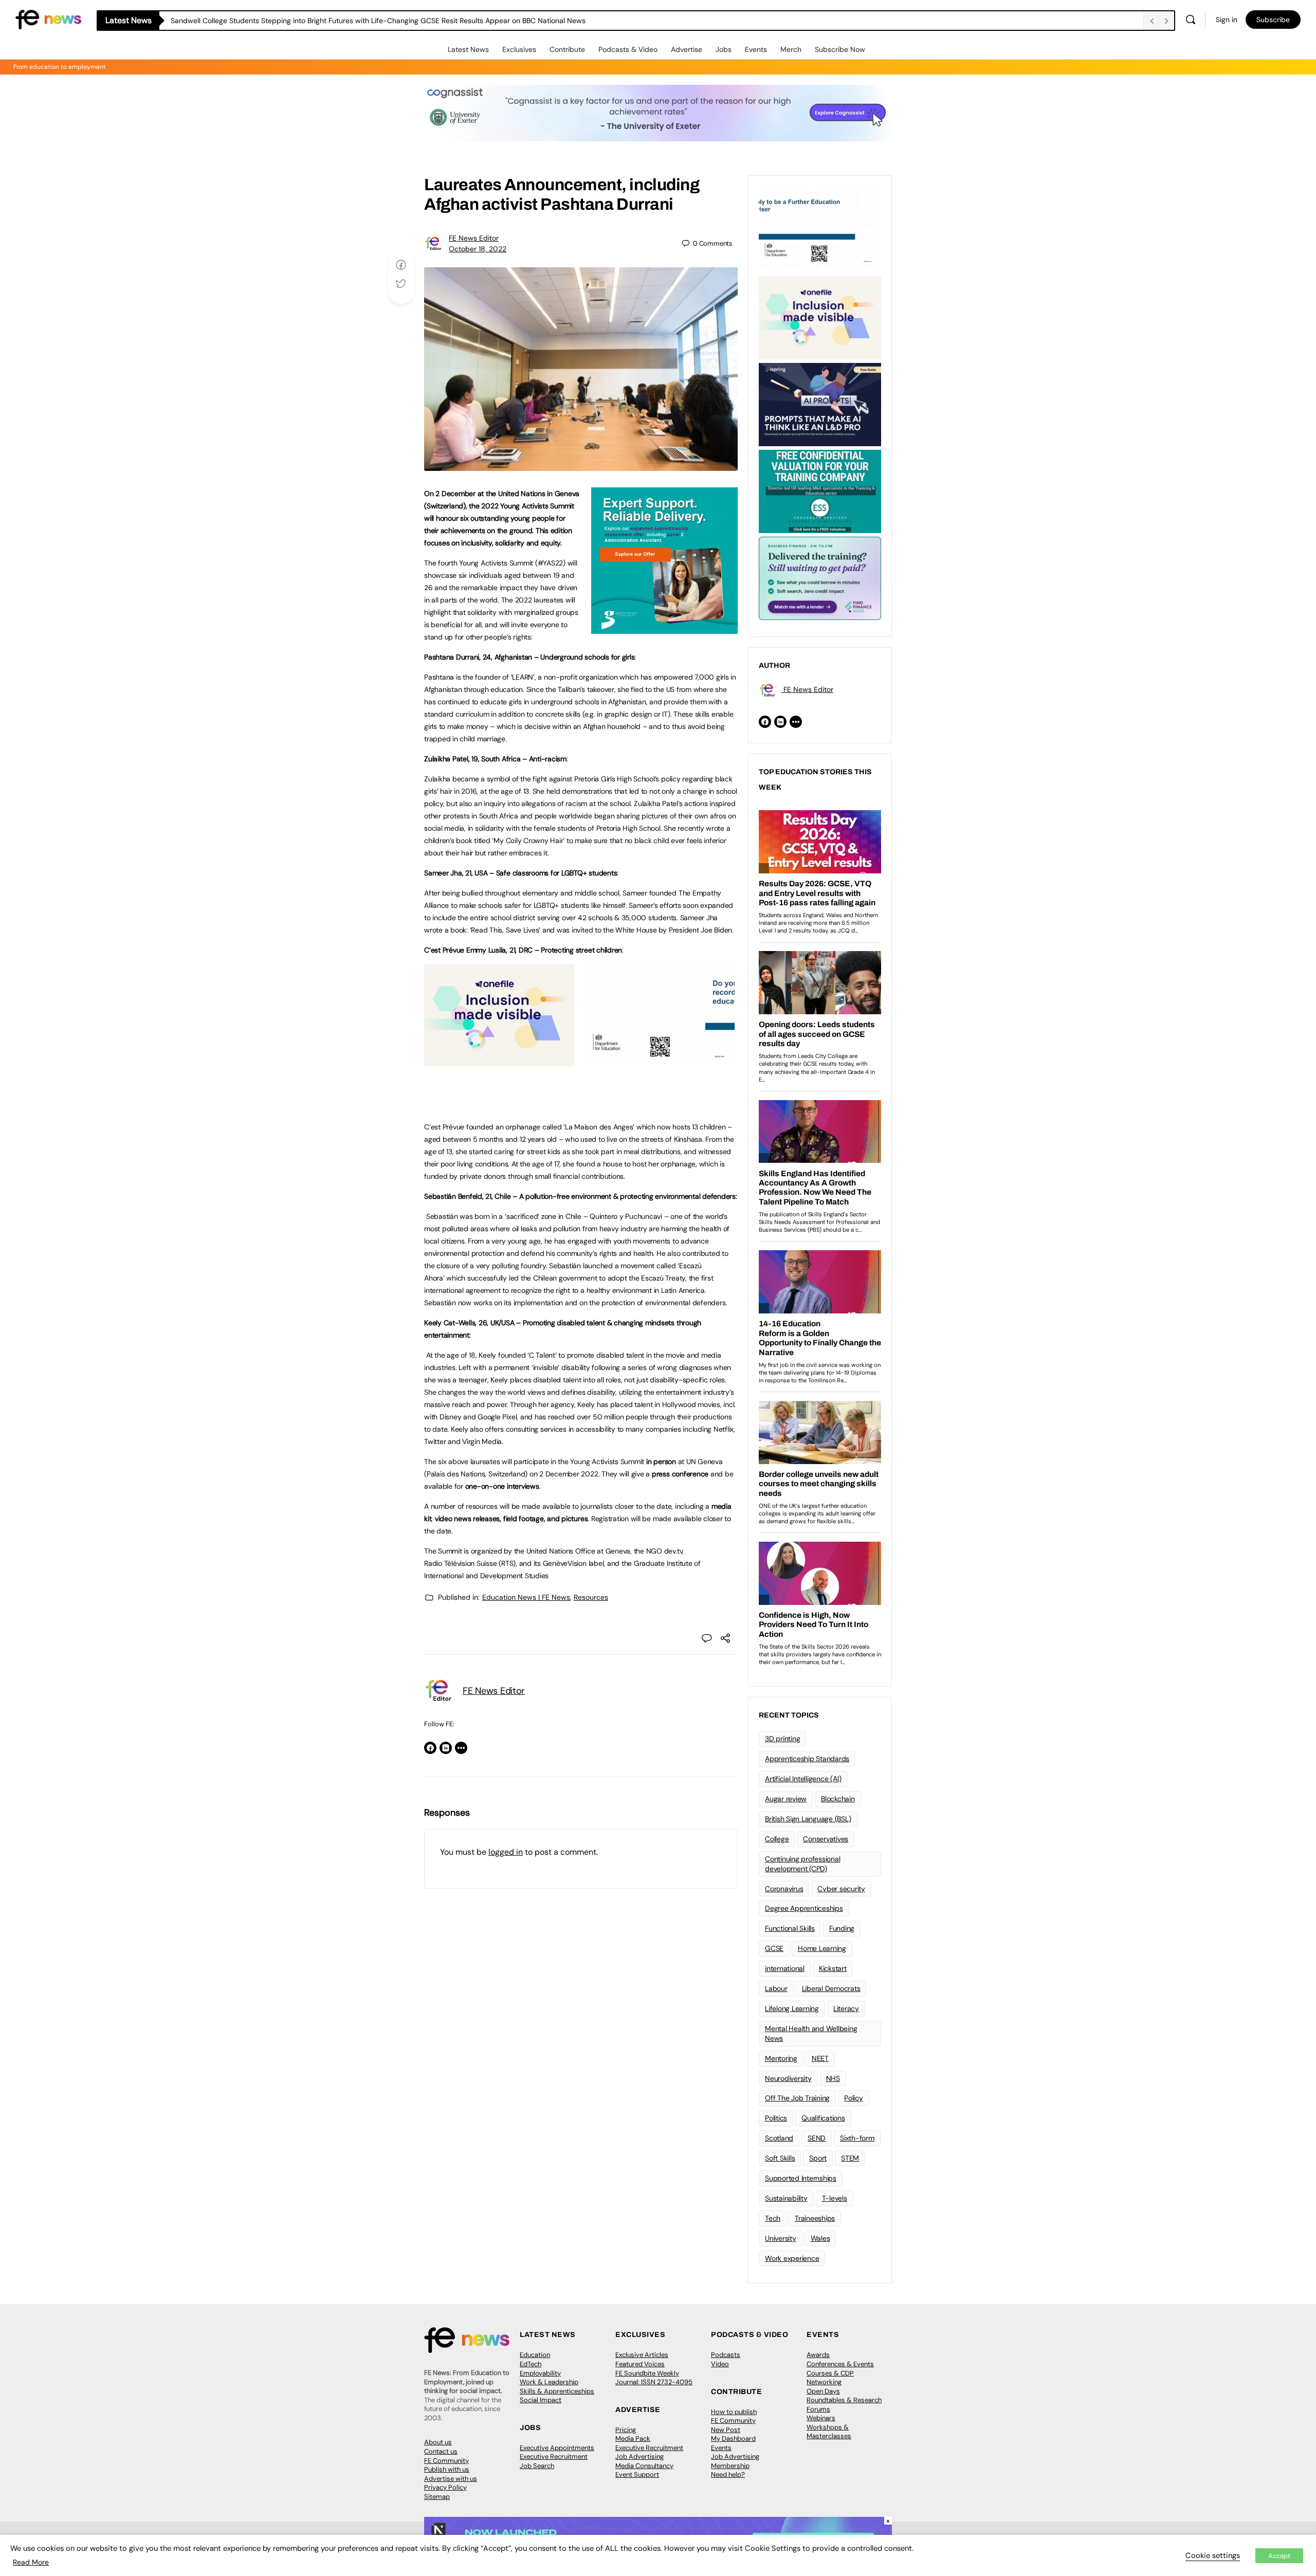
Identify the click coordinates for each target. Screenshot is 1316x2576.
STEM (850, 2158)
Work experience (792, 2258)
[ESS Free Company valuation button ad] (820, 490)
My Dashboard (733, 2438)
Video (720, 2364)
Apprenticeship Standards (807, 1759)
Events (756, 49)
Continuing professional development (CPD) (802, 1864)
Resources (591, 1597)
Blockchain (838, 1799)
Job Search (537, 2466)
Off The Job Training (797, 2098)
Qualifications (823, 2118)
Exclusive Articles (642, 2355)
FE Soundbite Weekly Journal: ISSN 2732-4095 (654, 2378)
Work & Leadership (549, 2382)
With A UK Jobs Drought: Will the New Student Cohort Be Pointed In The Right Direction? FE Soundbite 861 (346, 21)
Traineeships (815, 2218)
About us (438, 2442)
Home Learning (822, 1948)
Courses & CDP (830, 2373)
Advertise (687, 49)
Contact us (441, 2451)
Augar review (786, 1799)
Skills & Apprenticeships (557, 2391)
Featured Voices (640, 2364)
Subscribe (1273, 20)
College (777, 1839)
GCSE (774, 1948)
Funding (842, 1928)
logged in (506, 1852)
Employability (540, 2373)
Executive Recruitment (554, 2456)
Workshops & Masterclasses (829, 2432)
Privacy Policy (445, 2487)
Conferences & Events (840, 2364)
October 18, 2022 (478, 249)
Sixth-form (857, 2138)
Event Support (637, 2474)
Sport (818, 2158)
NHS (833, 2078)
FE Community (446, 2461)
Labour (776, 1988)
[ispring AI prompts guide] (820, 404)
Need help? (728, 2474)
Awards (818, 2355)
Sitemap (437, 2497)
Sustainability (786, 2198)
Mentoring (781, 2058)
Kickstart (833, 1968)
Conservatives (826, 1839)
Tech (773, 2218)
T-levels (835, 2198)
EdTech (531, 2364)
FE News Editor (474, 238)
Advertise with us (451, 2479)
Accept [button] (1279, 2556)
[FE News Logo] (48, 19)
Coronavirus (784, 1889)
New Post (726, 2430)
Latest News (468, 49)
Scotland (779, 2138)
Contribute (567, 49)
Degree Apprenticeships (804, 1908)
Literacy (846, 2008)
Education (535, 2355)
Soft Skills (780, 2158)
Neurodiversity (788, 2078)
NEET (820, 2058)
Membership (730, 2466)
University (781, 2238)
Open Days (823, 2391)
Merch (791, 49)
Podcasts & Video (628, 49)
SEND (817, 2138)
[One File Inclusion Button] (499, 1061)
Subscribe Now (840, 49)
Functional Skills (790, 1928)
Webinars (821, 2418)
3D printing (782, 1739)
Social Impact (541, 2400)
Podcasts (726, 2355)
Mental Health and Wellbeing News (811, 2033)
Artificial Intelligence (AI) (803, 1779)
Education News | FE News (526, 1597)
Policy (854, 2098)
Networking (824, 2382)
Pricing (626, 2430)
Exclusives (519, 49)
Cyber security (841, 1889)
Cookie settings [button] (1213, 2555)
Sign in (1227, 20)
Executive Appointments (557, 2448)
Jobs (724, 49)
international (785, 1968)
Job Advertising (639, 2456)
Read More (31, 2562)
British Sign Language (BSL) (808, 1819)
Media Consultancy (644, 2466)
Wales (820, 2238)
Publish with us (447, 2469)
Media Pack (633, 2438)
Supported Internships (801, 2178)
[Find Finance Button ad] (820, 577)
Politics (776, 2118)
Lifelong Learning (792, 2008)
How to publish (734, 2412)
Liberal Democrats (831, 1988)
